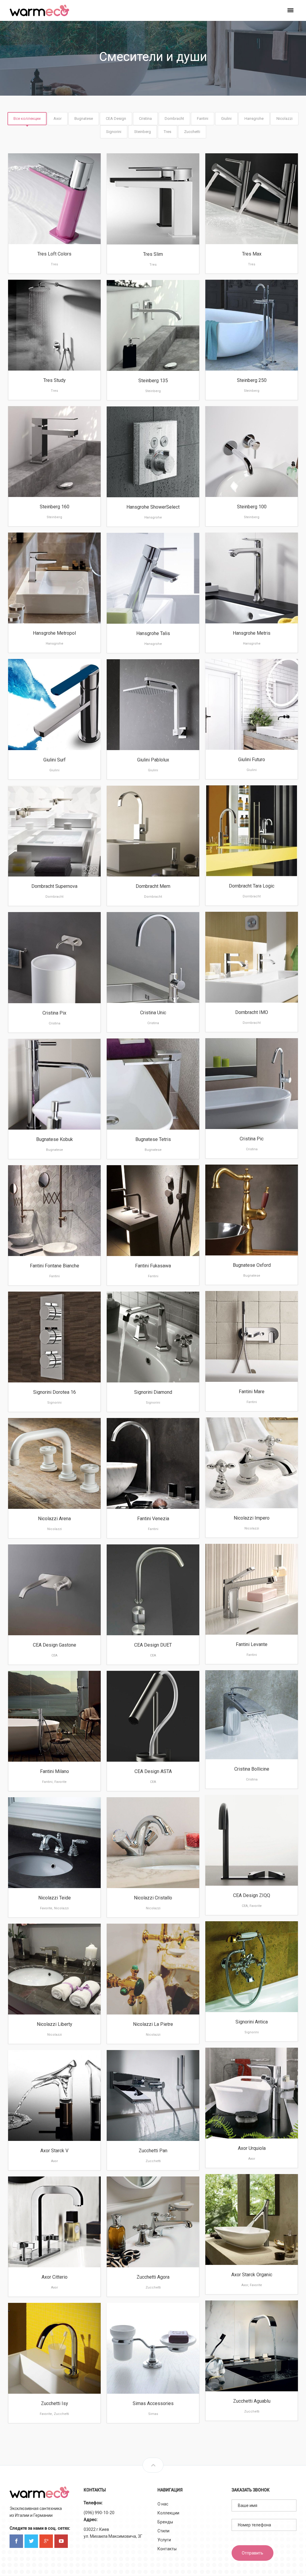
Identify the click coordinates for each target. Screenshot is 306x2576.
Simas (153, 2414)
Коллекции (168, 2513)
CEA (54, 1655)
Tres (54, 264)
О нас (163, 2504)
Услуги (164, 2540)
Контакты (167, 2549)
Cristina (55, 1023)
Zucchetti (153, 2161)
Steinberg (252, 391)
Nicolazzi (252, 1528)
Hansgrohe (153, 517)
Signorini (54, 1403)
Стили (163, 2531)
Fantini (55, 1276)
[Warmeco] (39, 10)
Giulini (54, 770)
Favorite (61, 1782)
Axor (252, 2159)
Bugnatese (153, 1150)
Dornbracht (252, 896)
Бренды (165, 2522)
